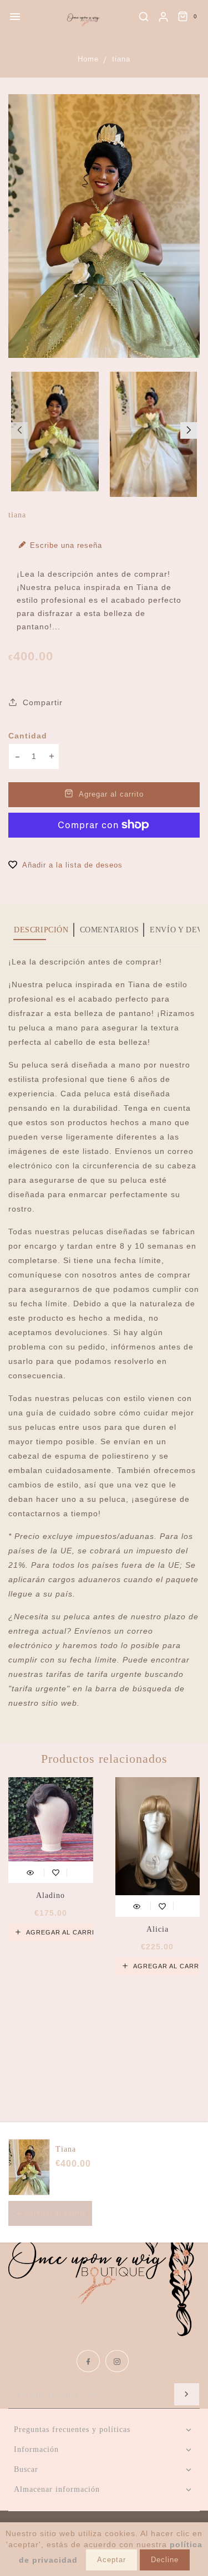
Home (88, 59)
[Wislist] (56, 1871)
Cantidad (28, 736)
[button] (19, 430)
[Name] (187, 2394)
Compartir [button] (41, 702)
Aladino (50, 1895)
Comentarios (110, 930)
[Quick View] (30, 1871)
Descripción (41, 930)
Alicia (158, 1929)
